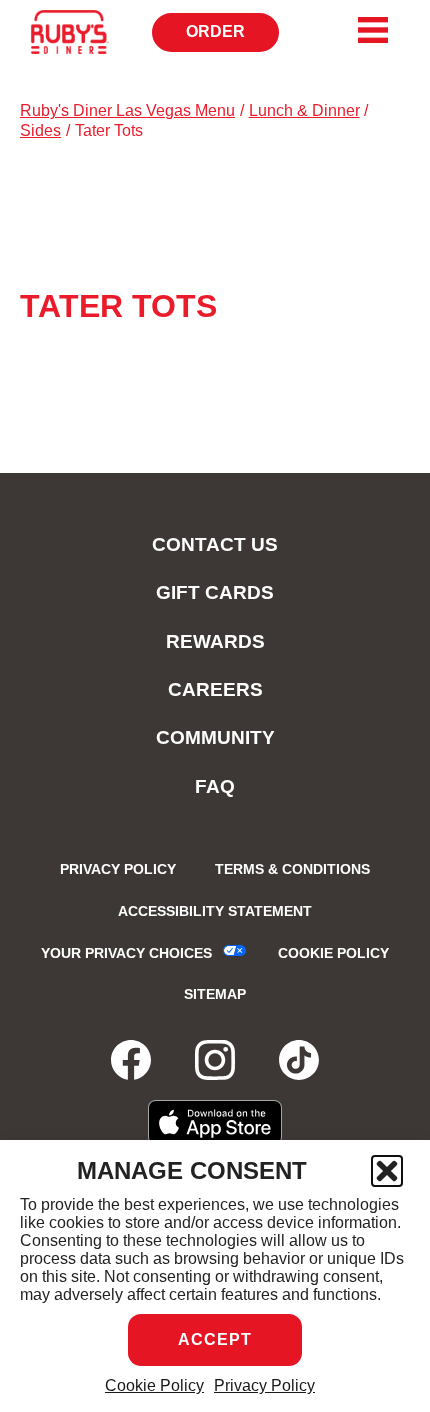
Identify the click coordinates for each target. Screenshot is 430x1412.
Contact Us (215, 544)
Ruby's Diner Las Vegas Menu (127, 110)
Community (215, 737)
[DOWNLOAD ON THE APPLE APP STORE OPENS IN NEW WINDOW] (215, 1122)
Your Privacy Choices (126, 953)
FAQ (215, 786)
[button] (387, 1171)
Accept (215, 1339)
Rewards (215, 641)
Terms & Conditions (292, 869)
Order (222, 37)
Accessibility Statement (215, 911)
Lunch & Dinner (304, 110)
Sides (40, 130)
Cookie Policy (154, 1385)
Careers (215, 689)
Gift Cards (215, 592)
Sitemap (215, 994)
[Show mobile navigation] (373, 30)
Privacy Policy (264, 1385)
